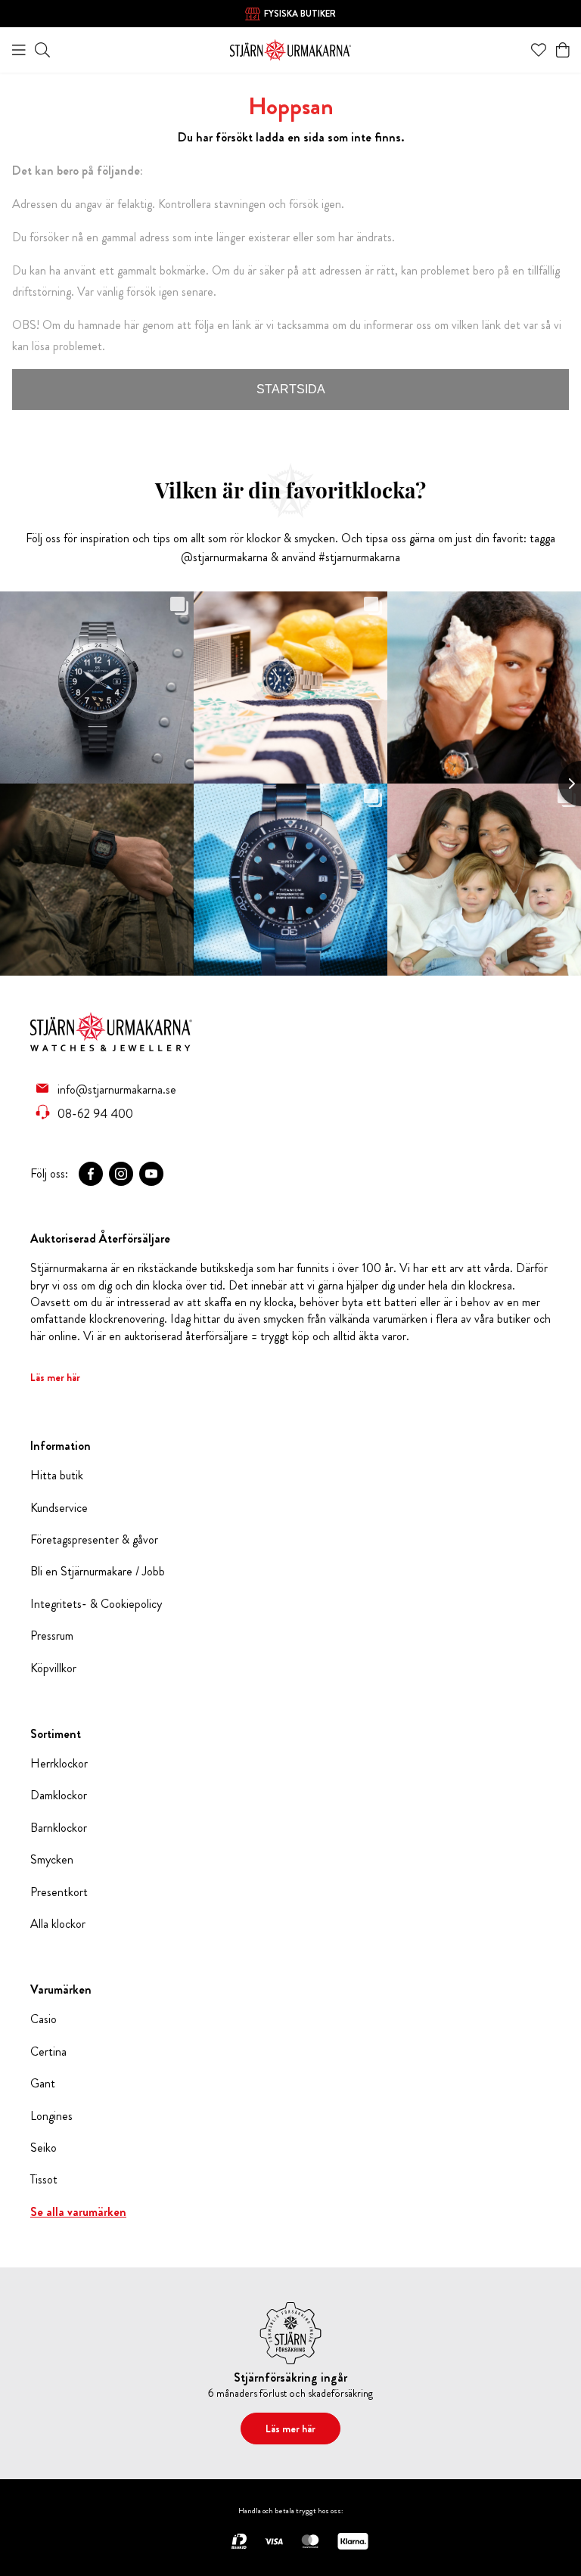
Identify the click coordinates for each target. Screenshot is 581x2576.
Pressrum (52, 1636)
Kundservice (59, 1508)
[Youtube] (151, 1174)
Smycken (52, 1860)
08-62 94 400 (95, 1113)
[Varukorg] (563, 50)
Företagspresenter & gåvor (94, 1540)
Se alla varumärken (78, 2212)
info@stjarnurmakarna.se (117, 1089)
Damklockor (59, 1795)
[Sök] (42, 50)
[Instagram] (121, 1174)
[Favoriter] (539, 50)
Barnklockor (59, 1828)
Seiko (43, 2148)
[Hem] (290, 48)
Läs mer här (55, 1377)
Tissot (44, 2180)
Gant (43, 2084)
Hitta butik (57, 1476)
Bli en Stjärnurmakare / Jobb (98, 1572)
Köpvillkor (53, 1668)
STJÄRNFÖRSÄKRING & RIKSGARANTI (300, 15)
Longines (51, 2116)
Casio (43, 2019)
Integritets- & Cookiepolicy (96, 1604)
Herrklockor (59, 1764)
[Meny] (19, 50)
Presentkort (59, 1892)
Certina (48, 2052)
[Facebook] (91, 1174)
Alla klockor (58, 1924)
